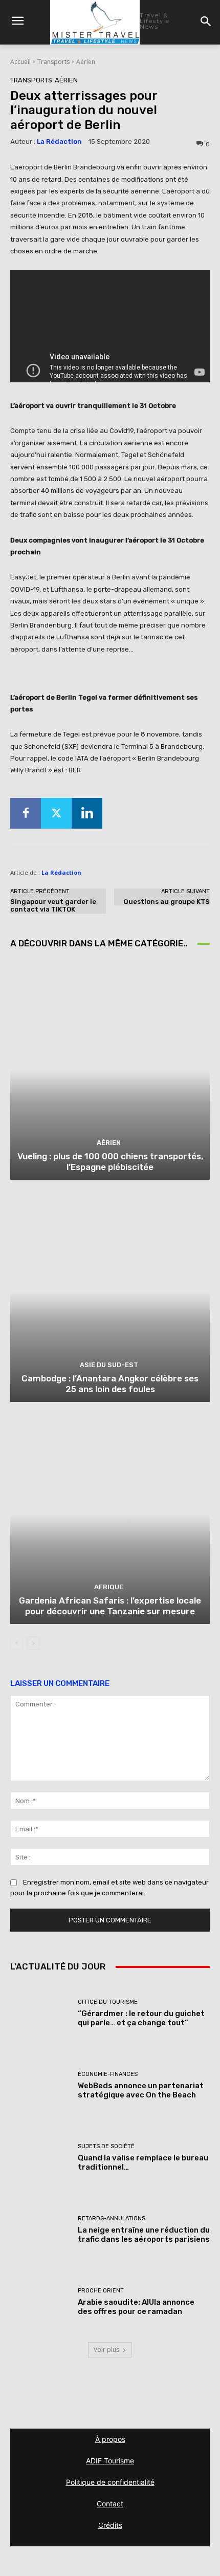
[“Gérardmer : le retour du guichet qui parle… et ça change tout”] (40, 2013)
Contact (110, 2504)
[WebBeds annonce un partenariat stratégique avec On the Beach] (40, 2085)
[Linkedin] (87, 813)
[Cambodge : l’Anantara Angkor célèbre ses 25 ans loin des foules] (110, 1292)
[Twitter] (56, 813)
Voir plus (106, 2350)
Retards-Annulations (112, 2218)
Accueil (20, 62)
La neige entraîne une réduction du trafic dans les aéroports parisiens (144, 2235)
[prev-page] (17, 1643)
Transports (53, 62)
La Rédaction (59, 142)
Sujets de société (106, 2146)
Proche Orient (101, 2291)
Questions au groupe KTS (167, 902)
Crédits (110, 2525)
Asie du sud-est (109, 1365)
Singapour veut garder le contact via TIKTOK (53, 906)
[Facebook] (26, 813)
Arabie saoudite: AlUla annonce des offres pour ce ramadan (136, 2307)
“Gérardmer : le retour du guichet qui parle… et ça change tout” (141, 2018)
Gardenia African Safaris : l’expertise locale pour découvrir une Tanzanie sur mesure (110, 1606)
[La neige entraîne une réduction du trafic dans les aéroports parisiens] (40, 2230)
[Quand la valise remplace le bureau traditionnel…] (40, 2158)
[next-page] (33, 1643)
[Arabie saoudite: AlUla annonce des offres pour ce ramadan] (40, 2302)
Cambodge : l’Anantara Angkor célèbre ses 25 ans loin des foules (110, 1383)
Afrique (109, 1587)
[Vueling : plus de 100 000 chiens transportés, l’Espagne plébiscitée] (110, 1070)
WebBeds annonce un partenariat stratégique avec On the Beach (141, 2090)
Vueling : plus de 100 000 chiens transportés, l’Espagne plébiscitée (110, 1161)
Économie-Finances (108, 2074)
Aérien (86, 62)
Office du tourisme (108, 2002)
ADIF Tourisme (110, 2461)
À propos (110, 2439)
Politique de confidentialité (110, 2482)
